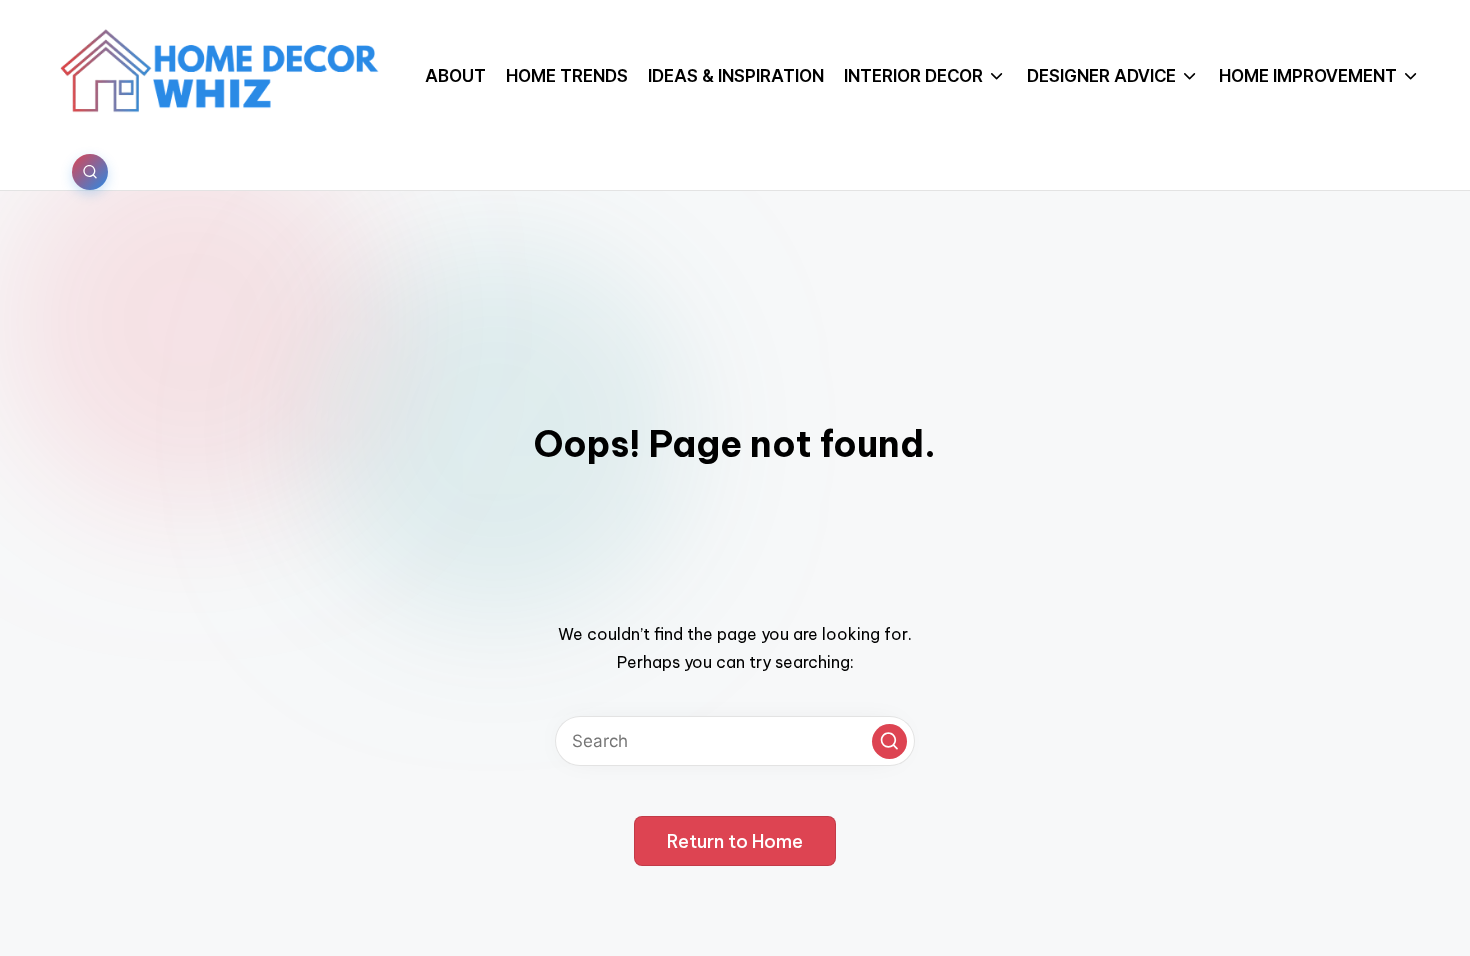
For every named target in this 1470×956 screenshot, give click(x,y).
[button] (889, 741)
